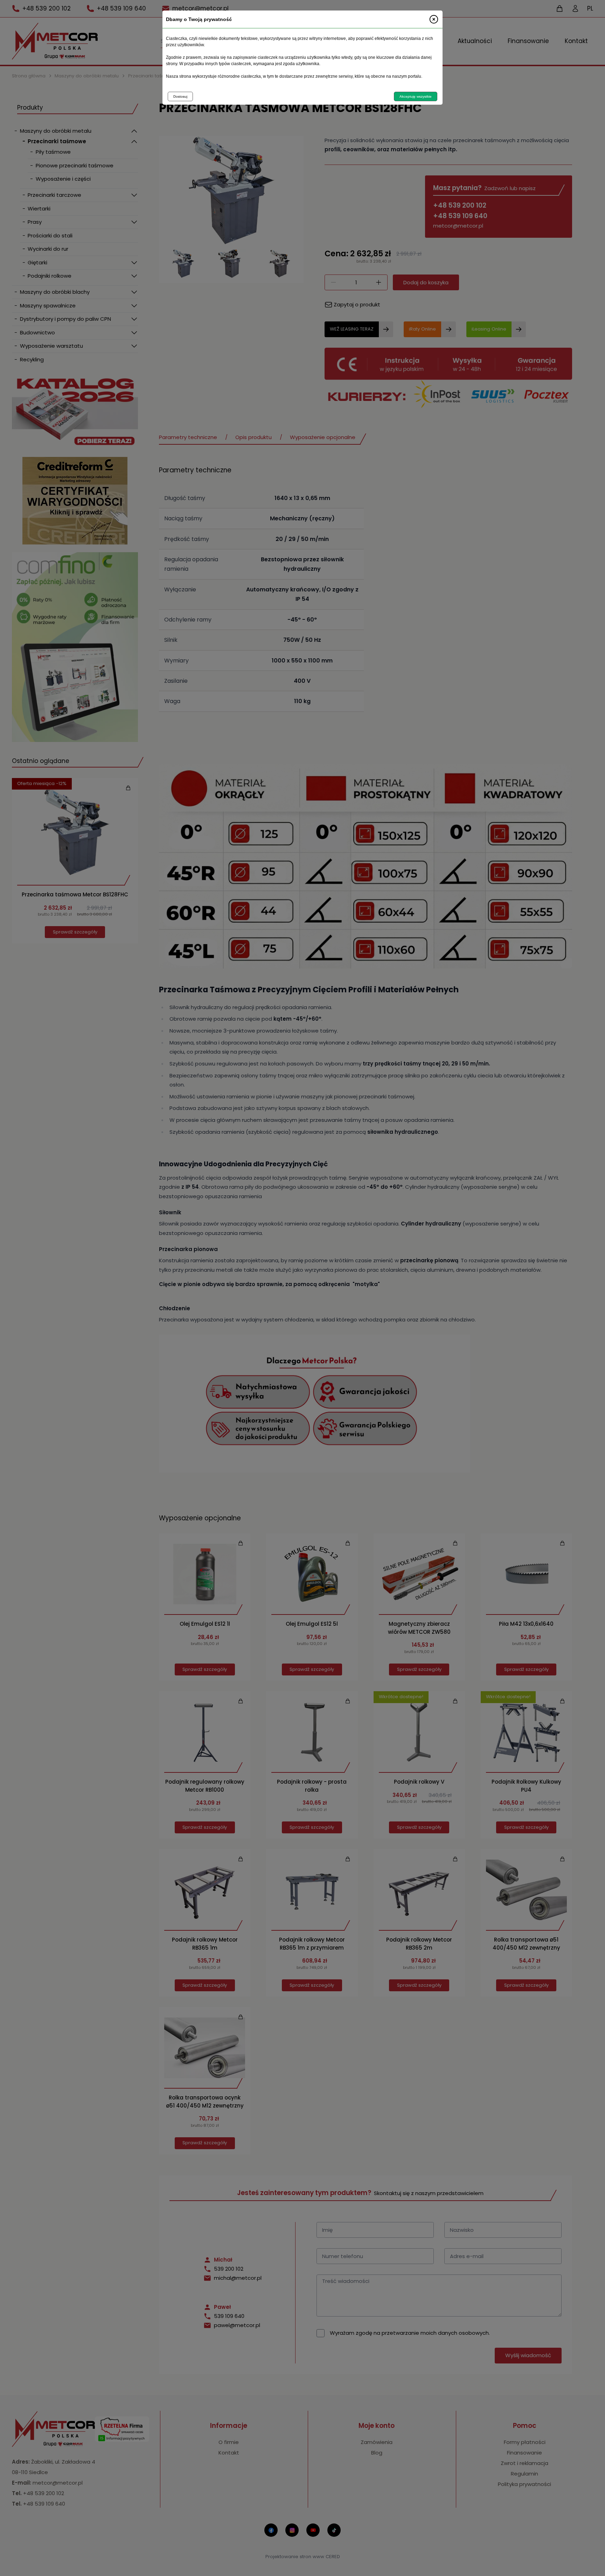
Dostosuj (180, 96)
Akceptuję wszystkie (416, 96)
